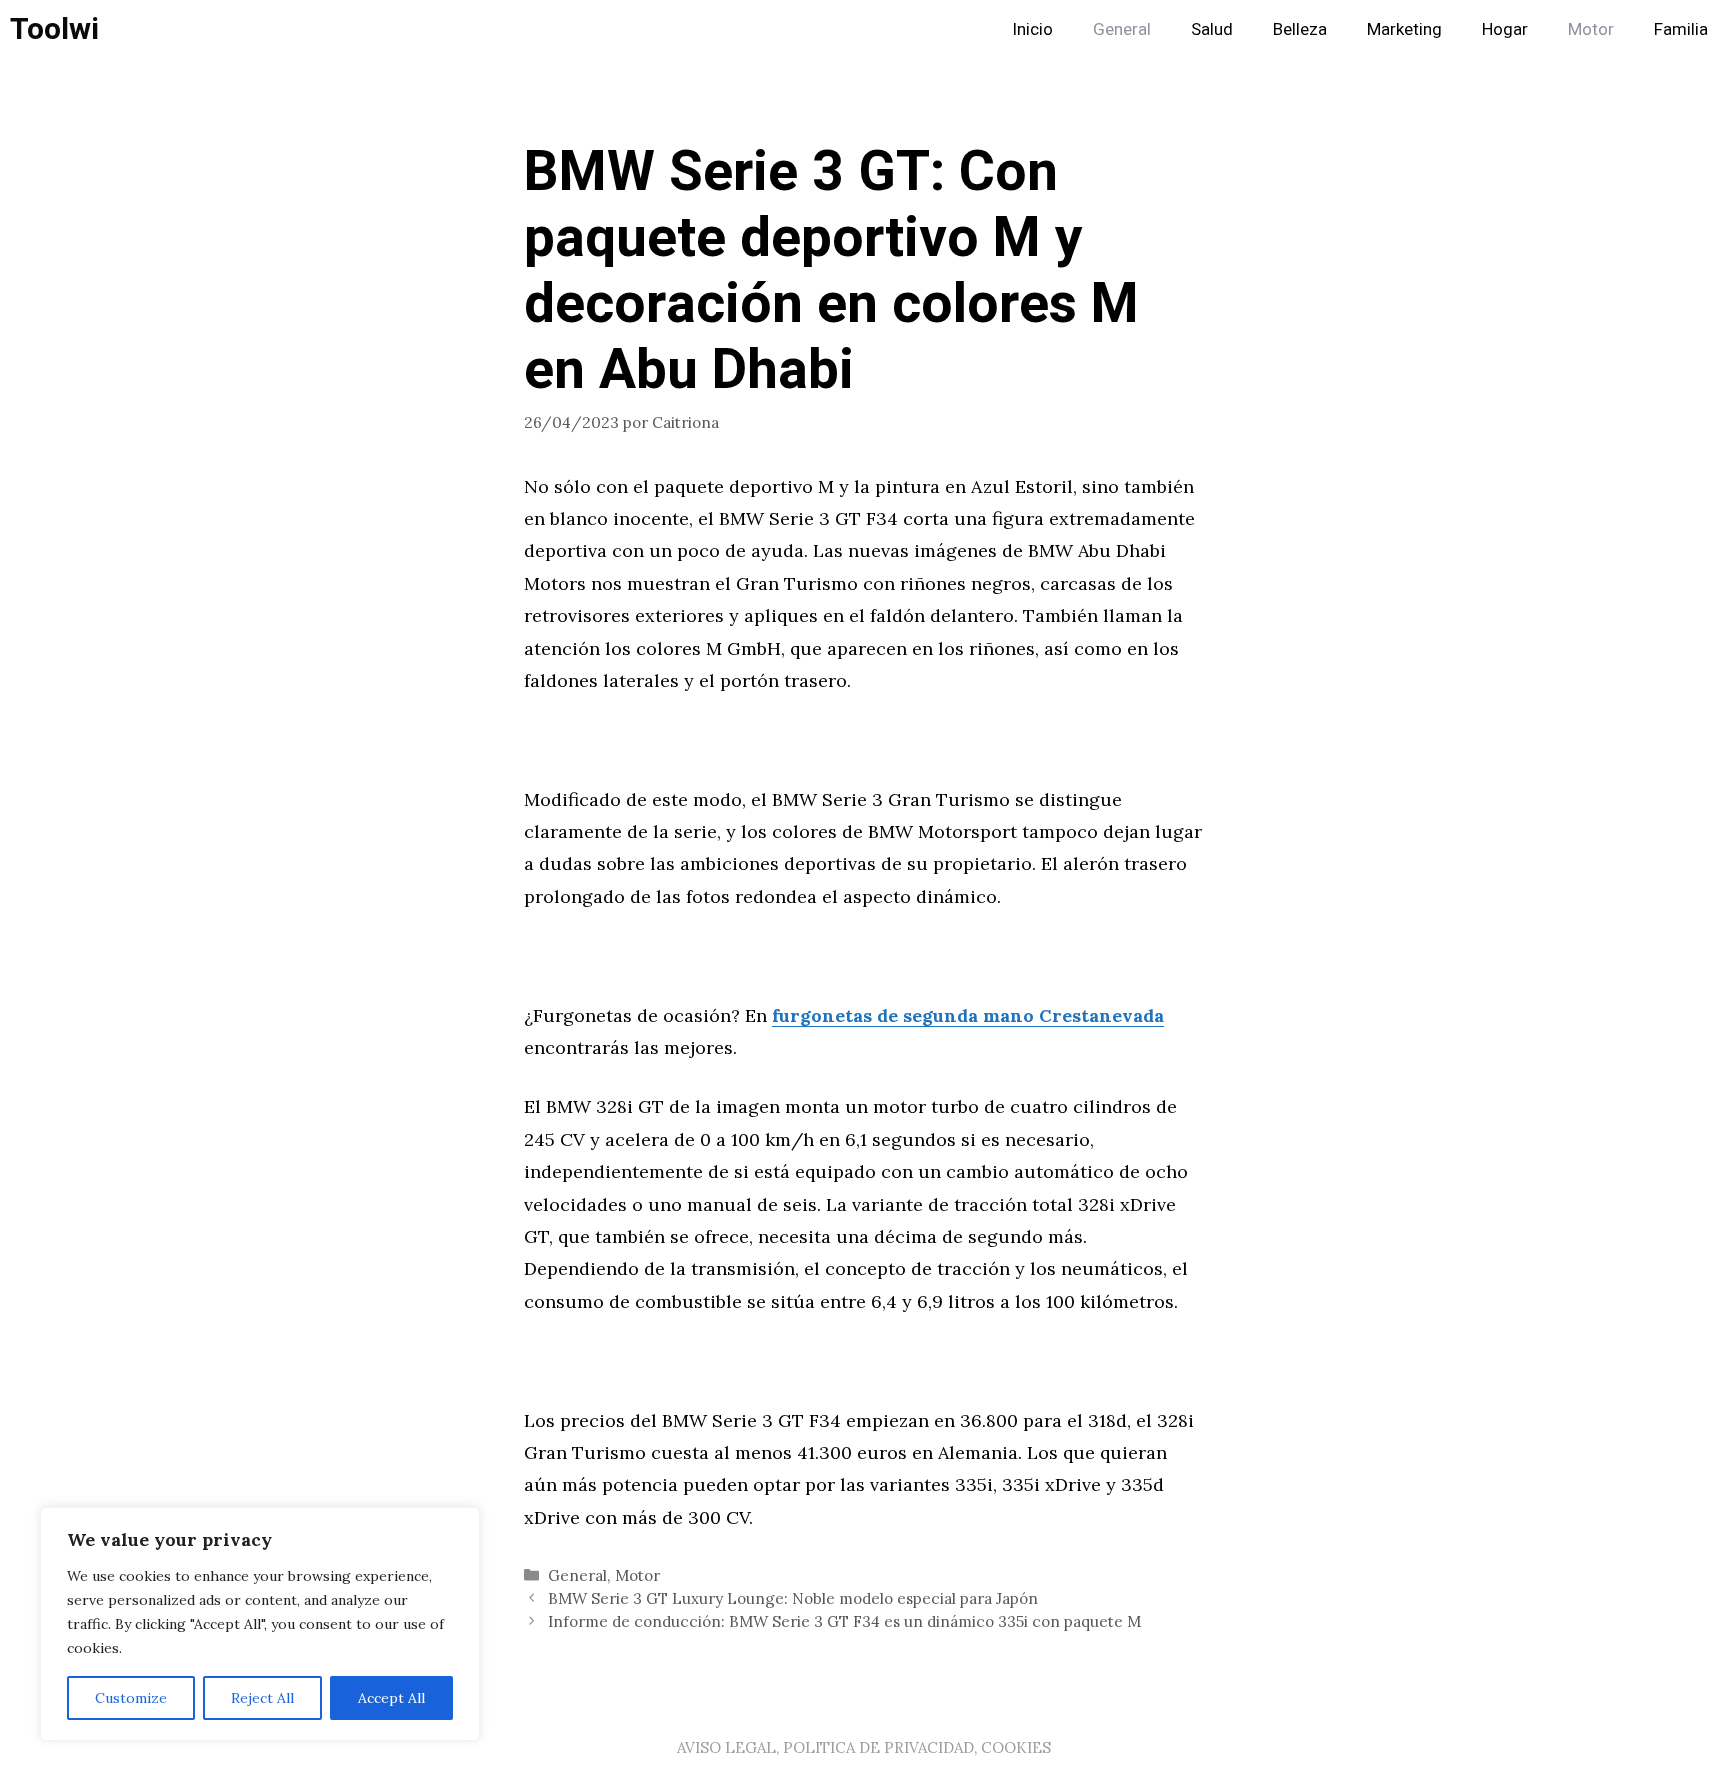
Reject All (262, 1698)
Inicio (1032, 29)
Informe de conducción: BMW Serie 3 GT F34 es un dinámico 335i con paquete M (844, 1621)
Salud (1212, 29)
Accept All (391, 1698)
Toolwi (54, 30)
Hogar (1505, 29)
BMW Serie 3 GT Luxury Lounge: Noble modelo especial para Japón (793, 1598)
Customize (131, 1698)
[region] (260, 1624)
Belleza (1300, 29)
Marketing (1404, 29)
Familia (1681, 29)
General (1122, 29)
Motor (1591, 29)
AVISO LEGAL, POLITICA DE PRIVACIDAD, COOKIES (864, 1747)
